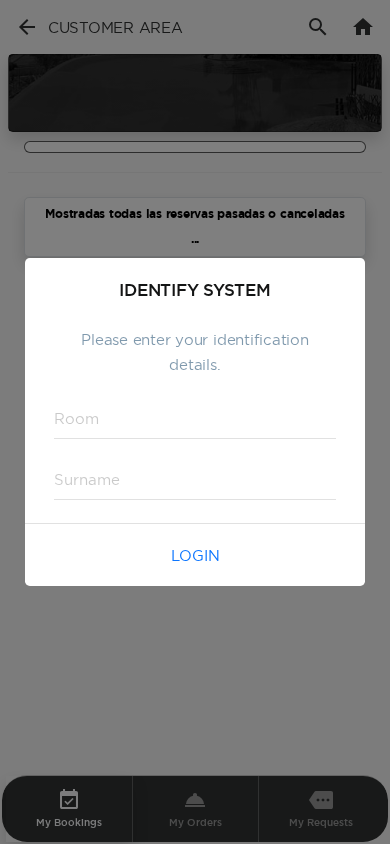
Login (195, 555)
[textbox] (195, 419)
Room (69, 417)
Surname (77, 478)
